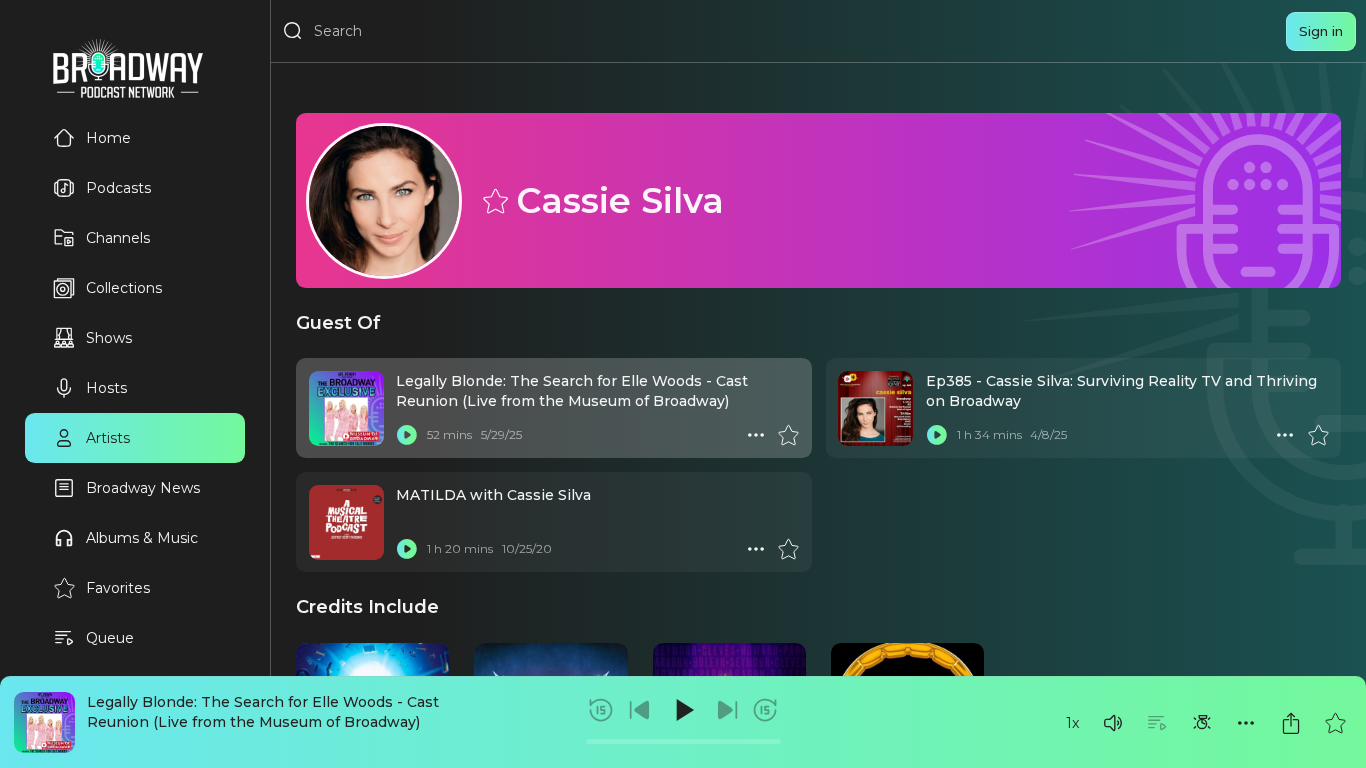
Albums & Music (142, 538)
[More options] (1246, 723)
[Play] (683, 710)
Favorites (118, 588)
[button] (1113, 723)
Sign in (1321, 31)
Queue (110, 638)
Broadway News (143, 488)
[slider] (683, 741)
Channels (118, 238)
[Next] (727, 710)
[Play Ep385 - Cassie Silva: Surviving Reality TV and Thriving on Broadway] (937, 435)
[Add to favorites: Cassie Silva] (494, 200)
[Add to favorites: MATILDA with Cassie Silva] (788, 549)
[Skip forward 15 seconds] (765, 710)
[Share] (1291, 723)
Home (108, 138)
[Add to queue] (1157, 723)
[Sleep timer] (1202, 723)
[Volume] (1113, 723)
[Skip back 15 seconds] (601, 710)
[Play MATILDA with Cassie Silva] (407, 549)
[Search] (293, 31)
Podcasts (118, 188)
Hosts (106, 388)
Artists (108, 438)
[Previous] (640, 710)
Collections (124, 288)
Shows (109, 338)
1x (1072, 723)
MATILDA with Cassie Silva (493, 495)
